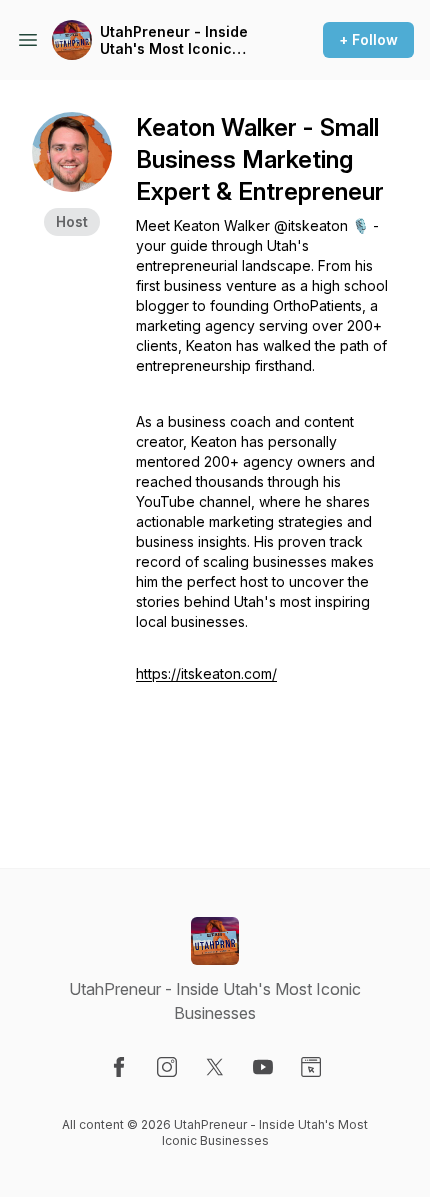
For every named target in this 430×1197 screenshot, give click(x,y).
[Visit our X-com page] (215, 1067)
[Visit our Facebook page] (119, 1067)
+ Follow (368, 39)
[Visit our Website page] (311, 1067)
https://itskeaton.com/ (206, 673)
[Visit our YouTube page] (263, 1067)
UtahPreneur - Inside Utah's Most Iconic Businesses (174, 40)
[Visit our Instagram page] (167, 1067)
